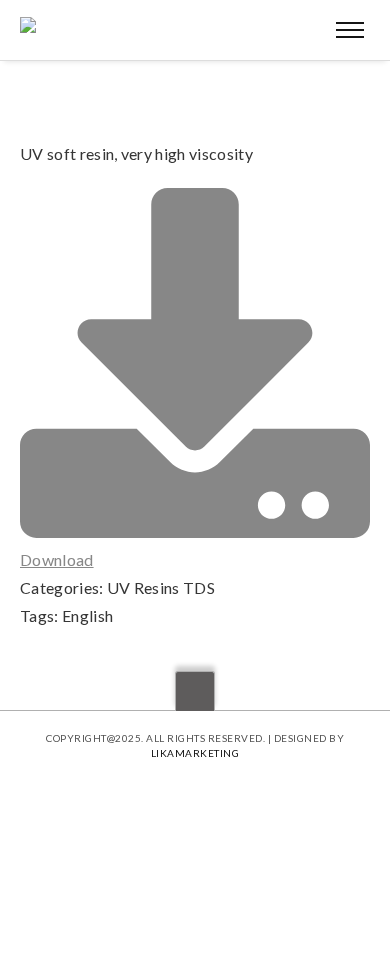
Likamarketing (195, 753)
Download (57, 559)
